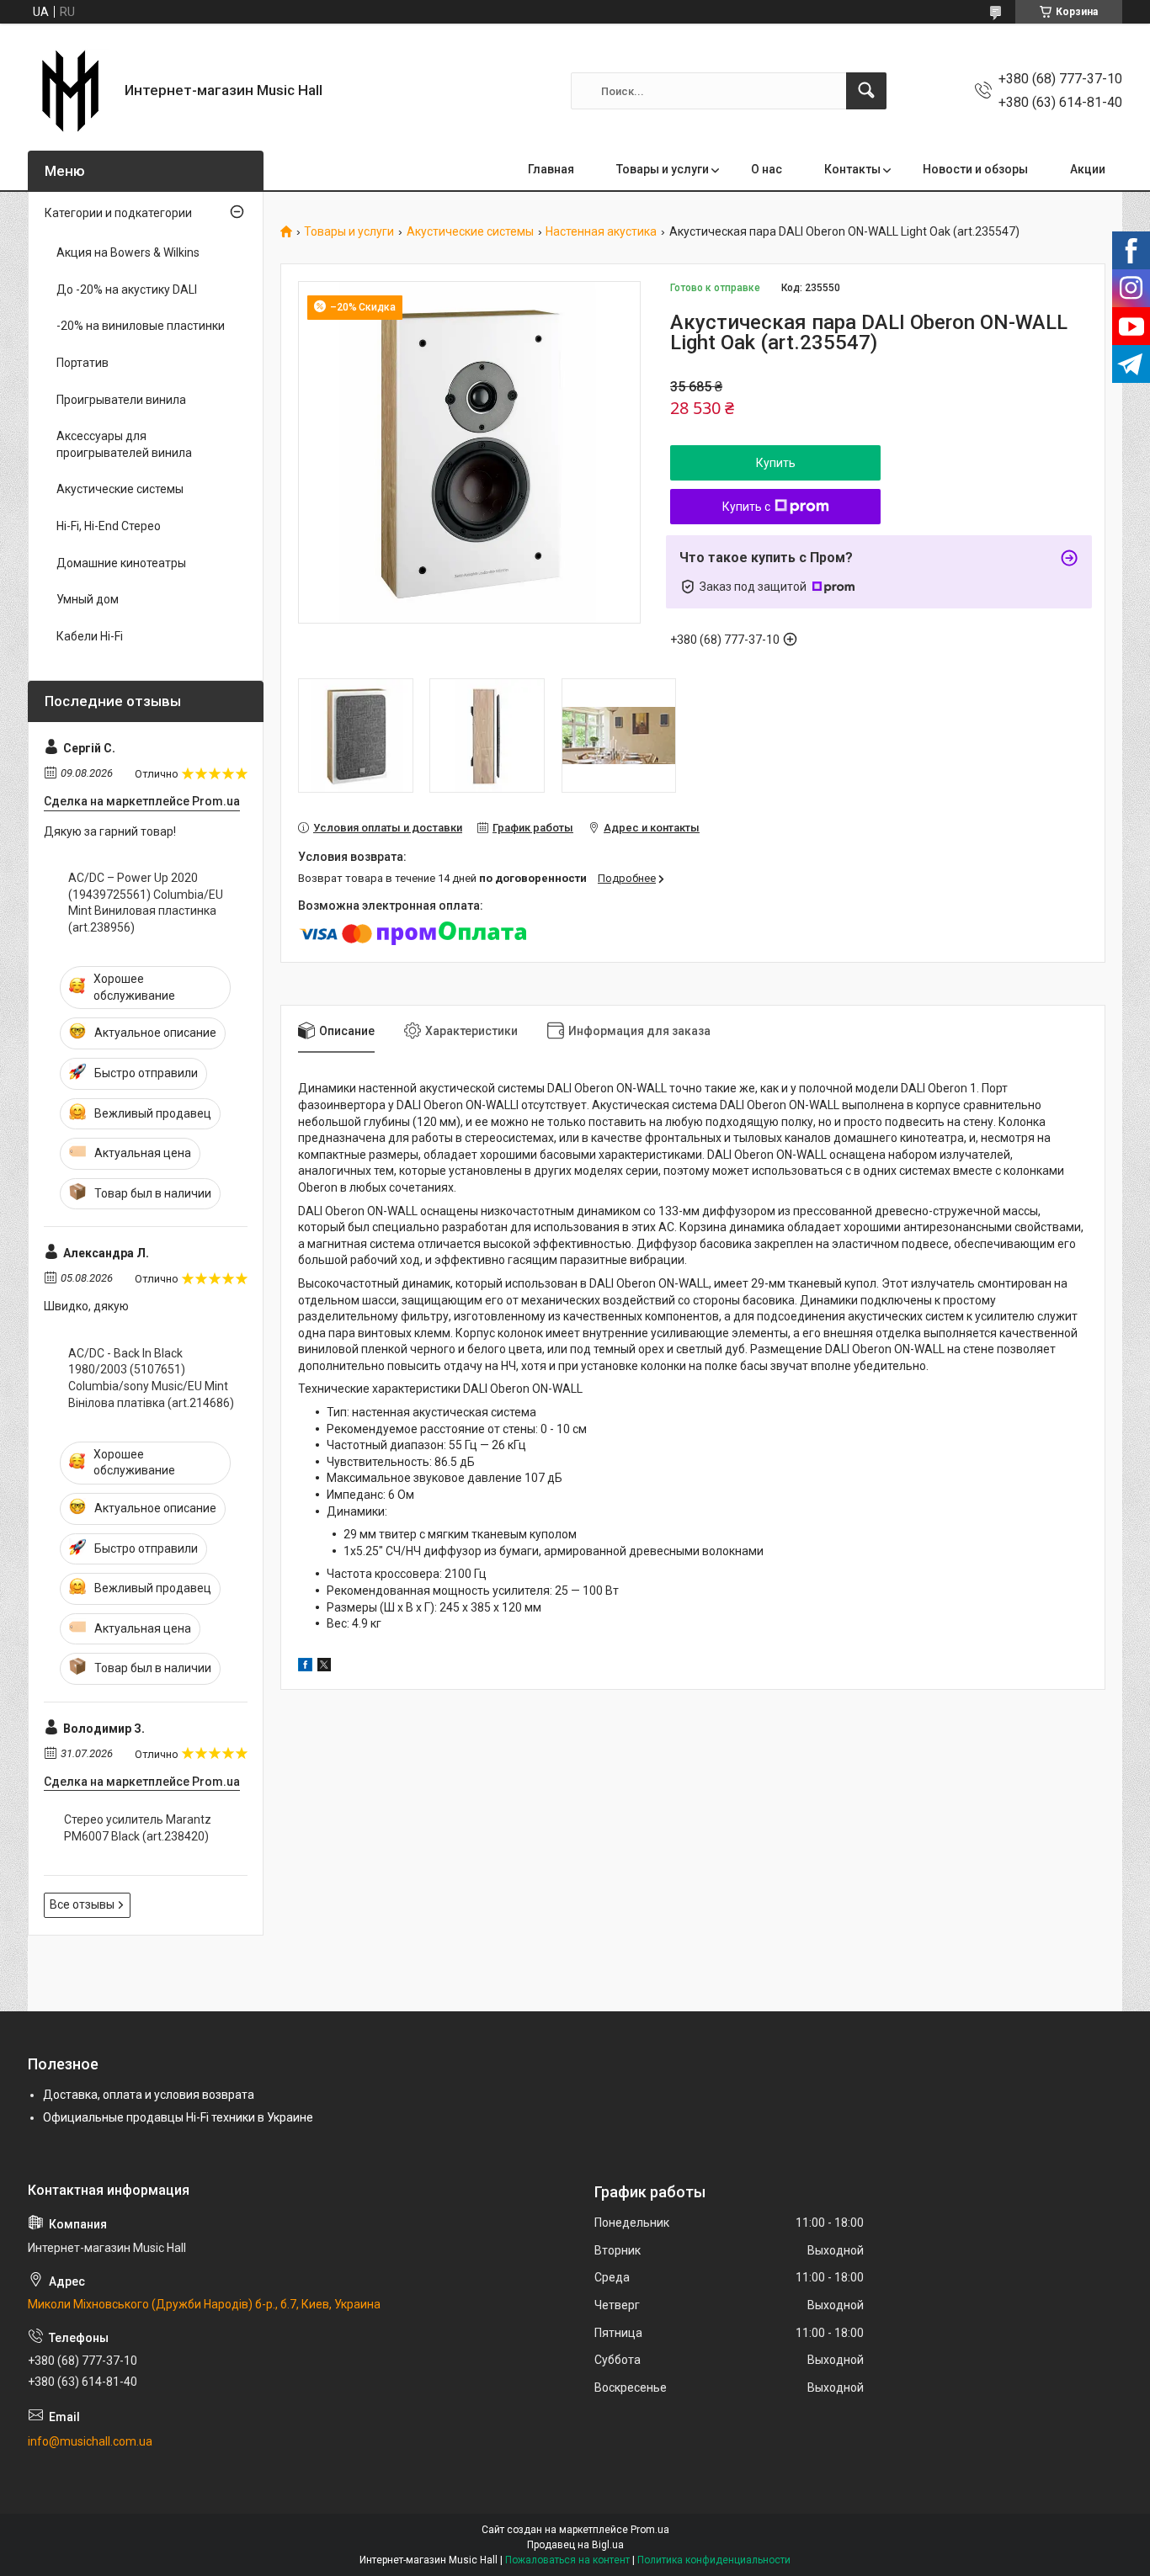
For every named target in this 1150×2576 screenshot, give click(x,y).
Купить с (746, 507)
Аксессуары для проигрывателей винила (124, 444)
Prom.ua (650, 2530)
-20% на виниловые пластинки (141, 326)
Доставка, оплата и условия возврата (149, 2095)
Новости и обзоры (975, 169)
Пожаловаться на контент (567, 2560)
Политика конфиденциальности (714, 2560)
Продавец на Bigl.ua (575, 2545)
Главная (551, 169)
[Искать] (866, 91)
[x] (324, 1667)
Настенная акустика (601, 232)
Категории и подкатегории (118, 213)
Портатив (83, 363)
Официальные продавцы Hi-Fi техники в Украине (178, 2117)
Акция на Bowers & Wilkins (128, 252)
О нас (767, 169)
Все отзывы (82, 1904)
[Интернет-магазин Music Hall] (70, 91)
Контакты (852, 169)
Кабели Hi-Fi (90, 636)
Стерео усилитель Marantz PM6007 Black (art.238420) (138, 1828)
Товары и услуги (663, 169)
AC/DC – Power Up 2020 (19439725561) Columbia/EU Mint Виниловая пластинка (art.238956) (146, 903)
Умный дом (88, 599)
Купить (776, 463)
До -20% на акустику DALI (127, 289)
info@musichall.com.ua (90, 2441)
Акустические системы (470, 232)
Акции (1088, 169)
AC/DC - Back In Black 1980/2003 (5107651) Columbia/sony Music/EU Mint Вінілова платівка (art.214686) (151, 1378)
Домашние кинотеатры (121, 563)
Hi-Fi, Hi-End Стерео (109, 526)
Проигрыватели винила (121, 400)
